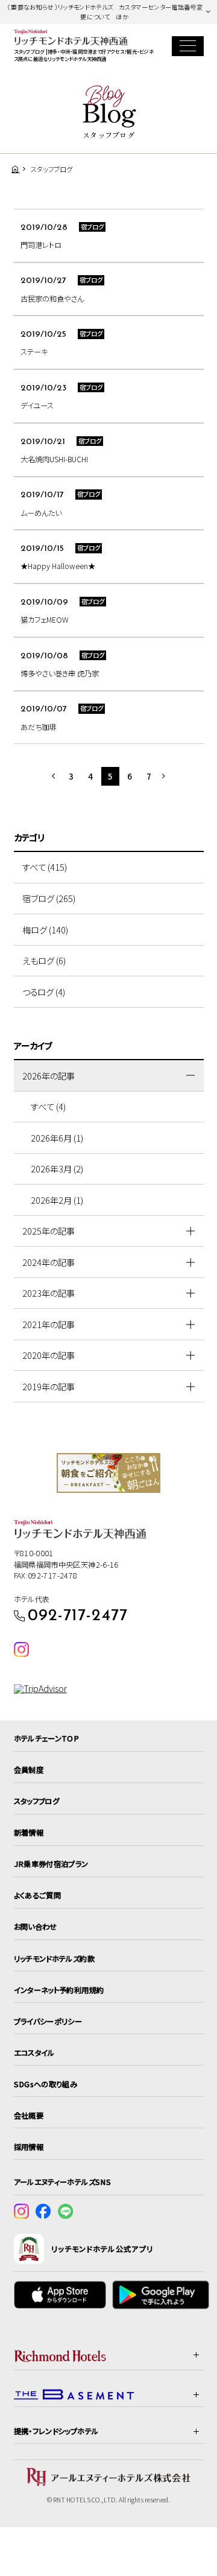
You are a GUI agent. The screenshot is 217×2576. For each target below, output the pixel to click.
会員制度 (29, 1770)
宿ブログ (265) (49, 898)
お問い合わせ (36, 1927)
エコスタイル (34, 2053)
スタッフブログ (37, 1801)
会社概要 (29, 2116)
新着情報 (29, 1833)
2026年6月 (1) (57, 1138)
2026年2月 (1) (57, 1200)
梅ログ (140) (45, 930)
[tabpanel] (109, 1473)
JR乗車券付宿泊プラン (51, 1864)
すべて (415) (45, 867)
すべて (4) (48, 1106)
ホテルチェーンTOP (47, 1738)
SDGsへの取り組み (46, 2084)
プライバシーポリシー (48, 2021)
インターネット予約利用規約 (59, 1990)
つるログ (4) (44, 992)
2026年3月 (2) (57, 1169)
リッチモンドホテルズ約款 (54, 1959)
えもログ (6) (44, 960)
